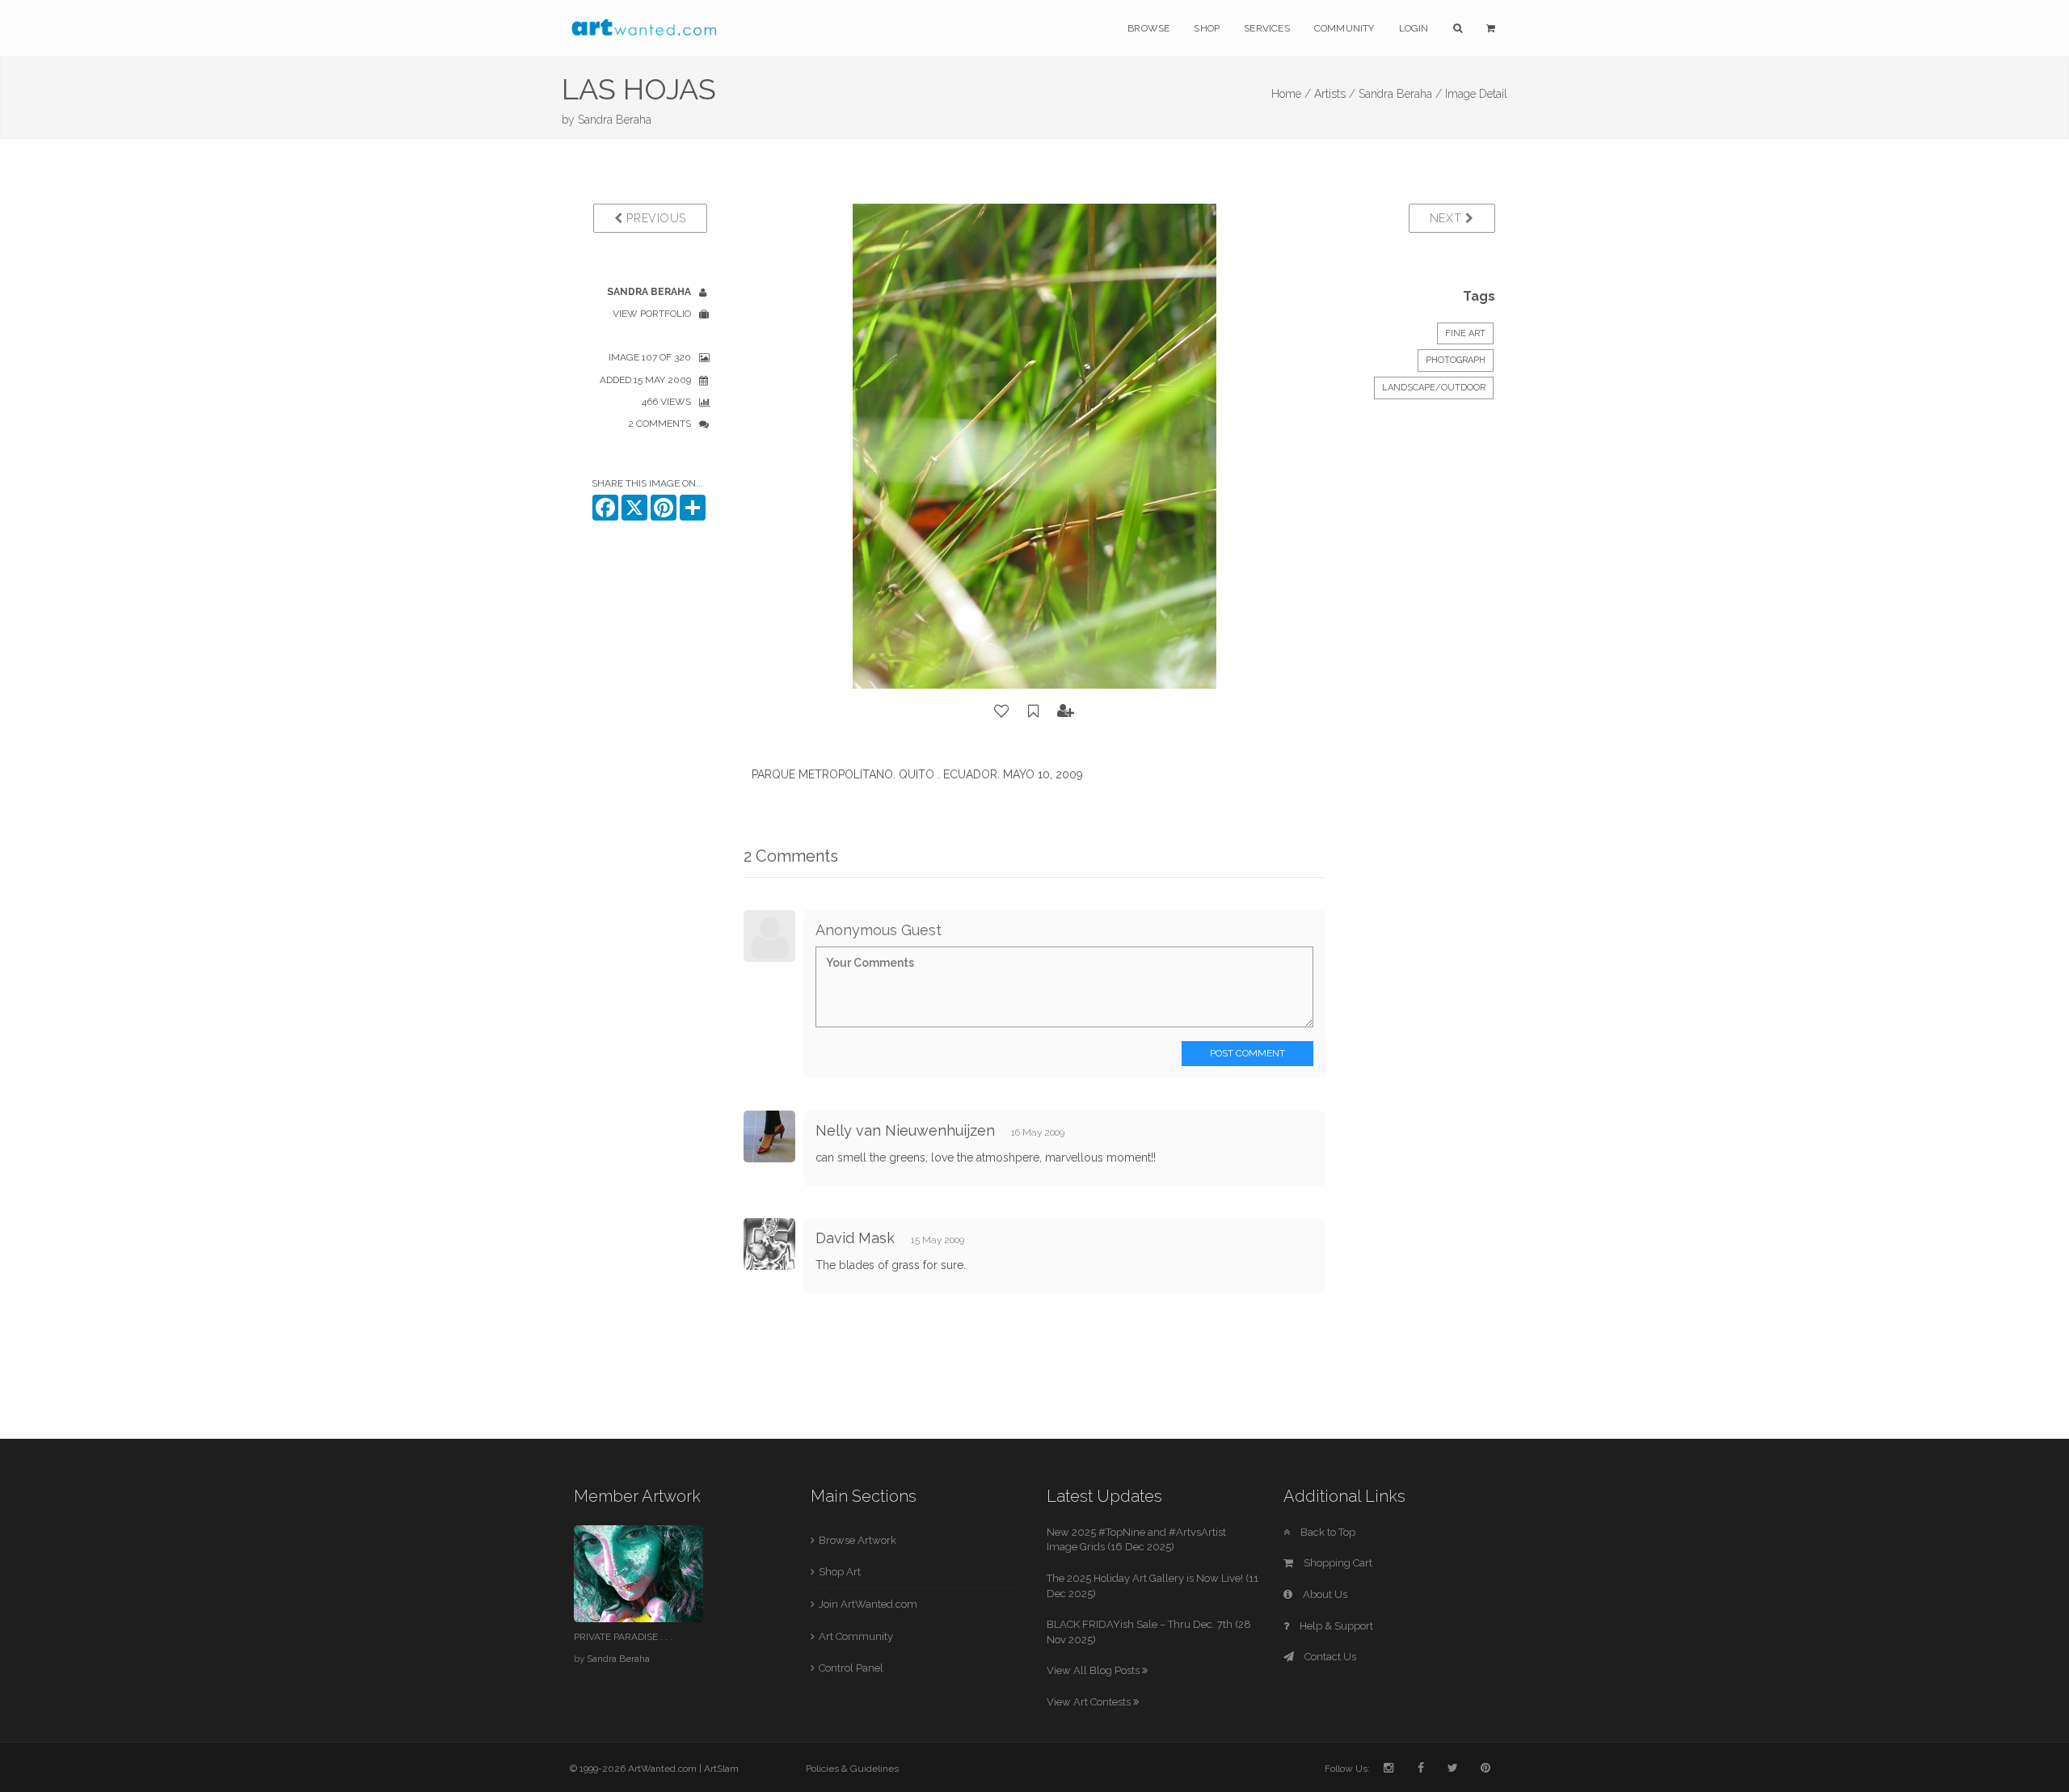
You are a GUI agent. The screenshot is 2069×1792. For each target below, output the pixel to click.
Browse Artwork (858, 1540)
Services (1267, 28)
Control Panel (851, 1668)
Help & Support (1335, 1626)
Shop (1207, 28)
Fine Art (1465, 333)
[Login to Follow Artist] (1066, 711)
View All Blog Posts (1094, 1670)
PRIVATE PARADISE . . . (623, 1637)
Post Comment (1247, 1053)
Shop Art (840, 1572)
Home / (1291, 94)
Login (1414, 28)
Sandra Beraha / (1400, 94)
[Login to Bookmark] (1034, 711)
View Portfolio (652, 314)
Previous (655, 218)
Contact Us (1329, 1657)
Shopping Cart (1337, 1563)
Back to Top (1327, 1532)
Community (1344, 28)
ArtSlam (721, 1769)
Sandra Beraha (615, 120)
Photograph (1456, 360)
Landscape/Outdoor (1434, 388)
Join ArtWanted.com (868, 1604)
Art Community (856, 1636)
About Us (1324, 1594)
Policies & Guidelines (852, 1769)
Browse (1148, 28)
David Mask (855, 1238)
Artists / (1335, 94)
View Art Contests (1090, 1702)
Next (1448, 218)
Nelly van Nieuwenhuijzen (905, 1130)
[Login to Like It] (1002, 711)
